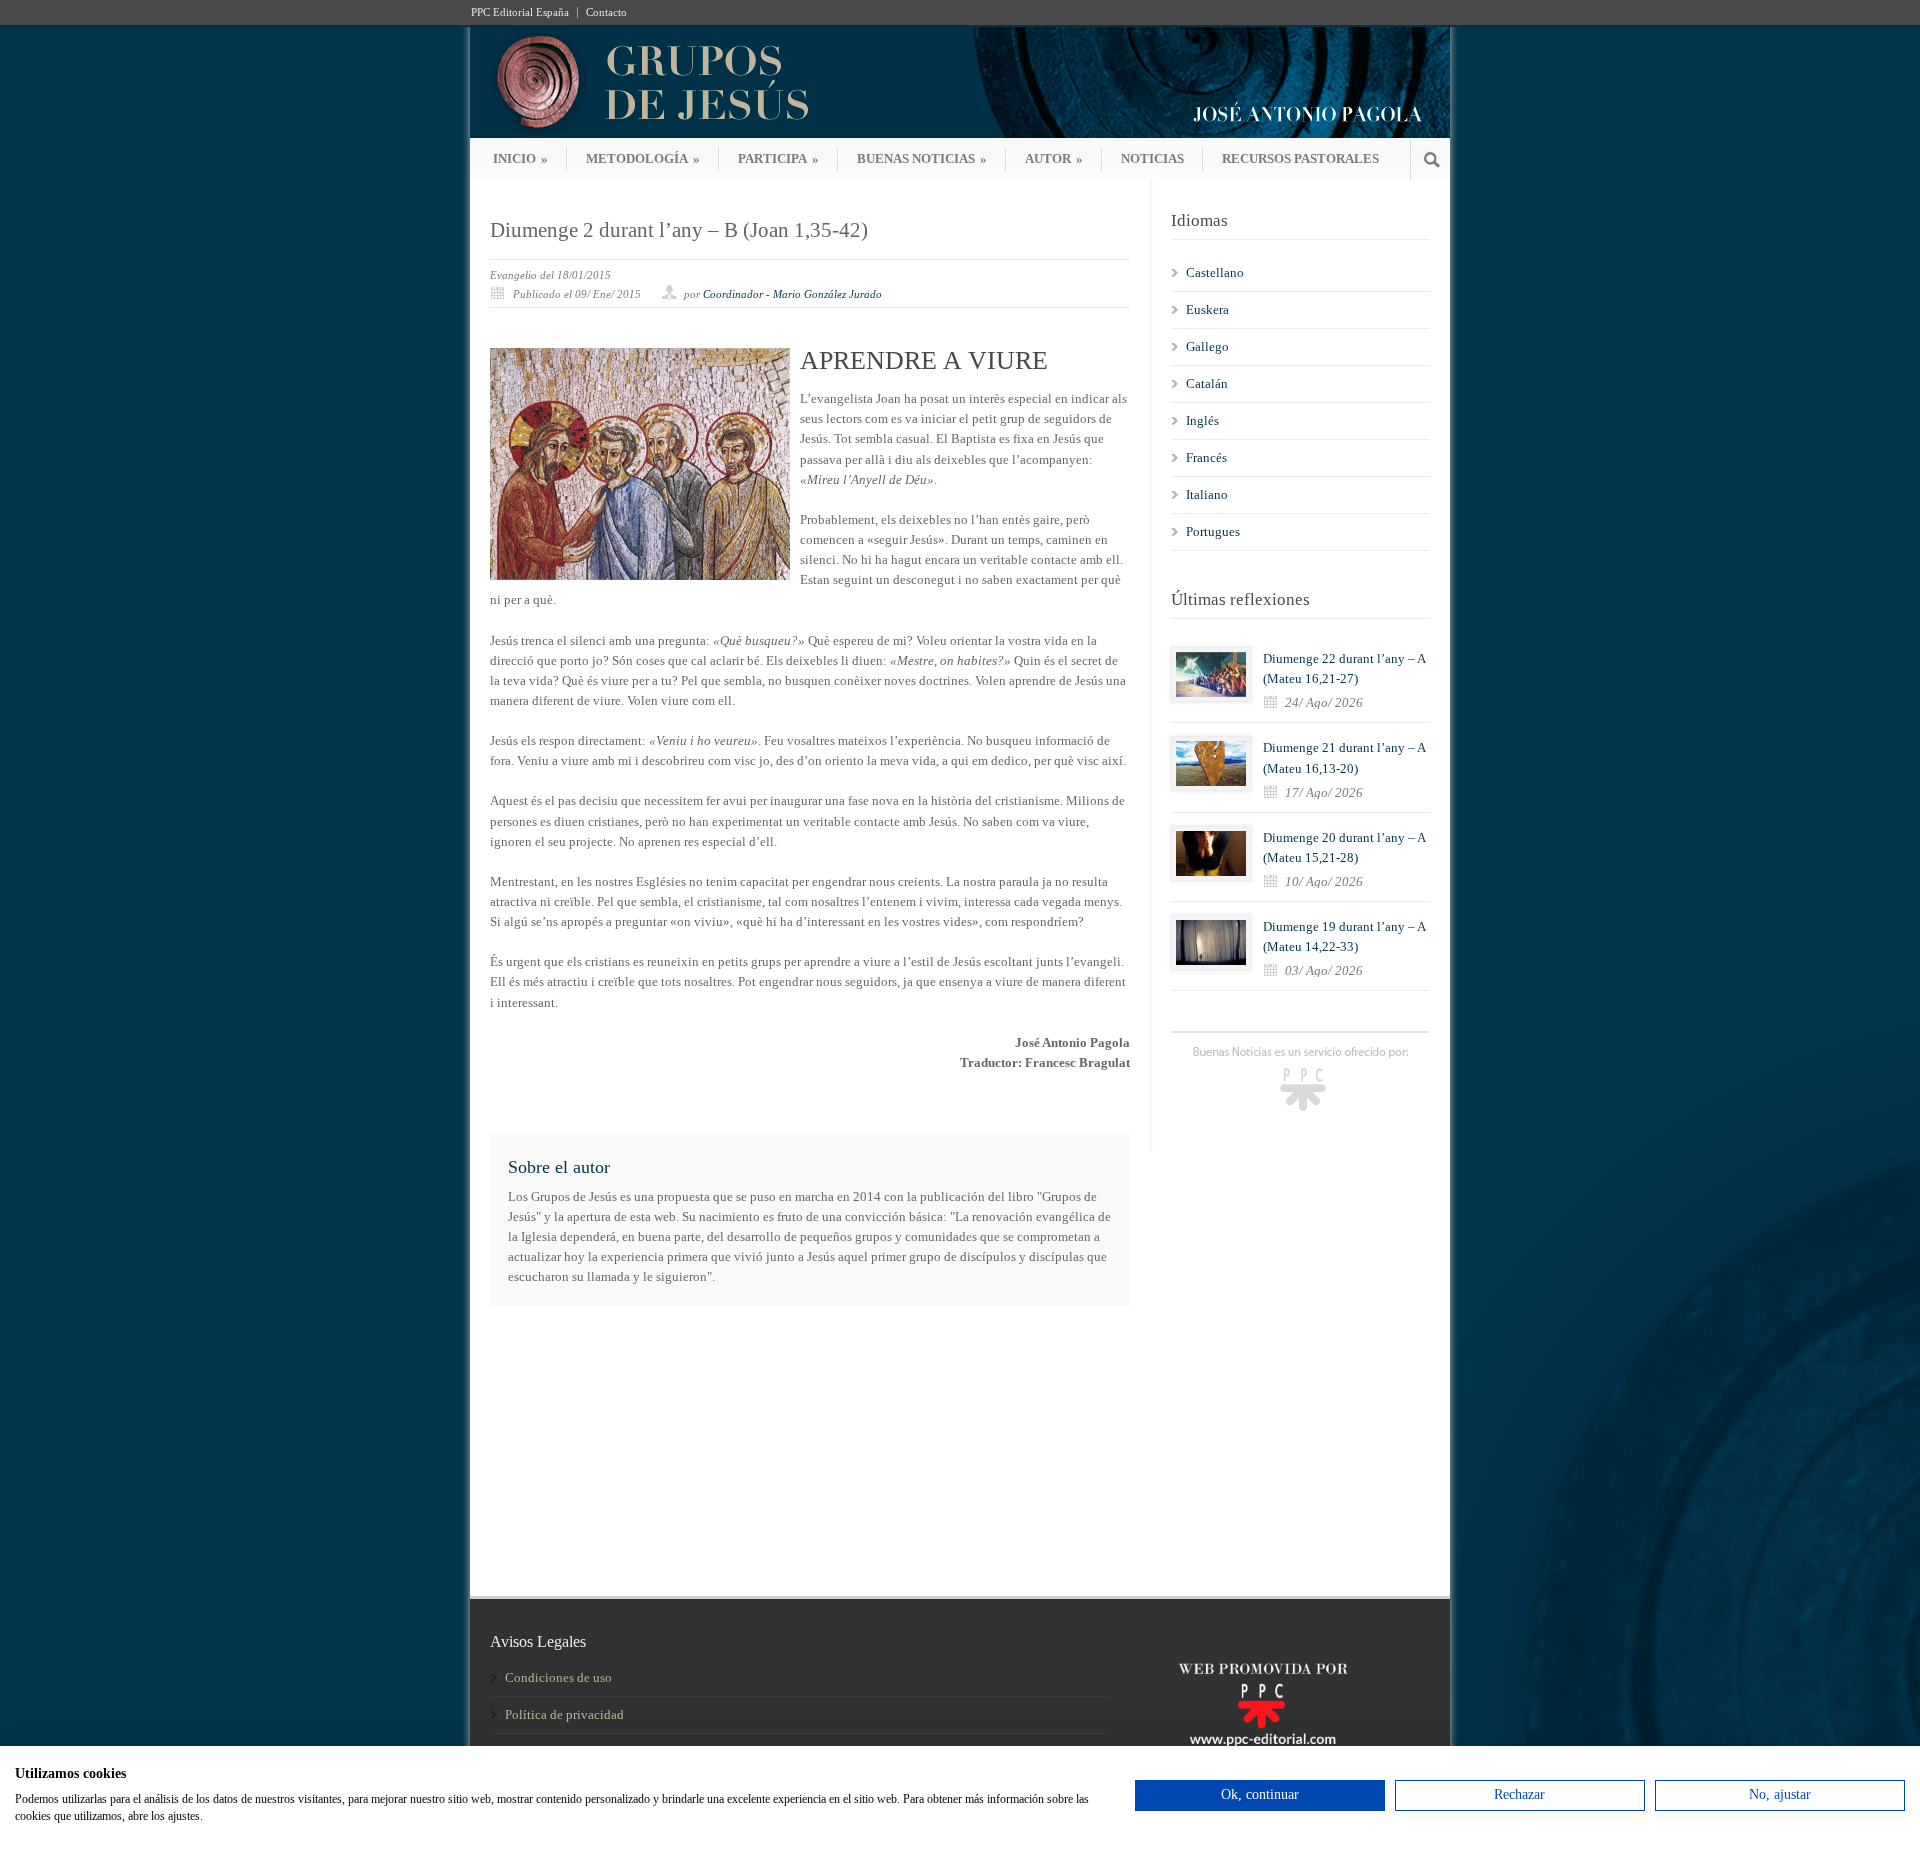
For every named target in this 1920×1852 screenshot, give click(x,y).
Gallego (1207, 346)
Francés (1206, 457)
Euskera (1207, 309)
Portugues (1213, 531)
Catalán (1207, 383)
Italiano (1207, 494)
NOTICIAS (1152, 158)
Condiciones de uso (558, 1677)
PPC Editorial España (520, 12)
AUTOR (1054, 158)
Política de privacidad (564, 1714)
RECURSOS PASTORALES (1300, 158)
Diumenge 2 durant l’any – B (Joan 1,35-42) (679, 230)
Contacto (606, 12)
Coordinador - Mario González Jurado (792, 294)
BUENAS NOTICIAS (922, 158)
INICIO (520, 158)
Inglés (1202, 420)
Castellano (1215, 272)
